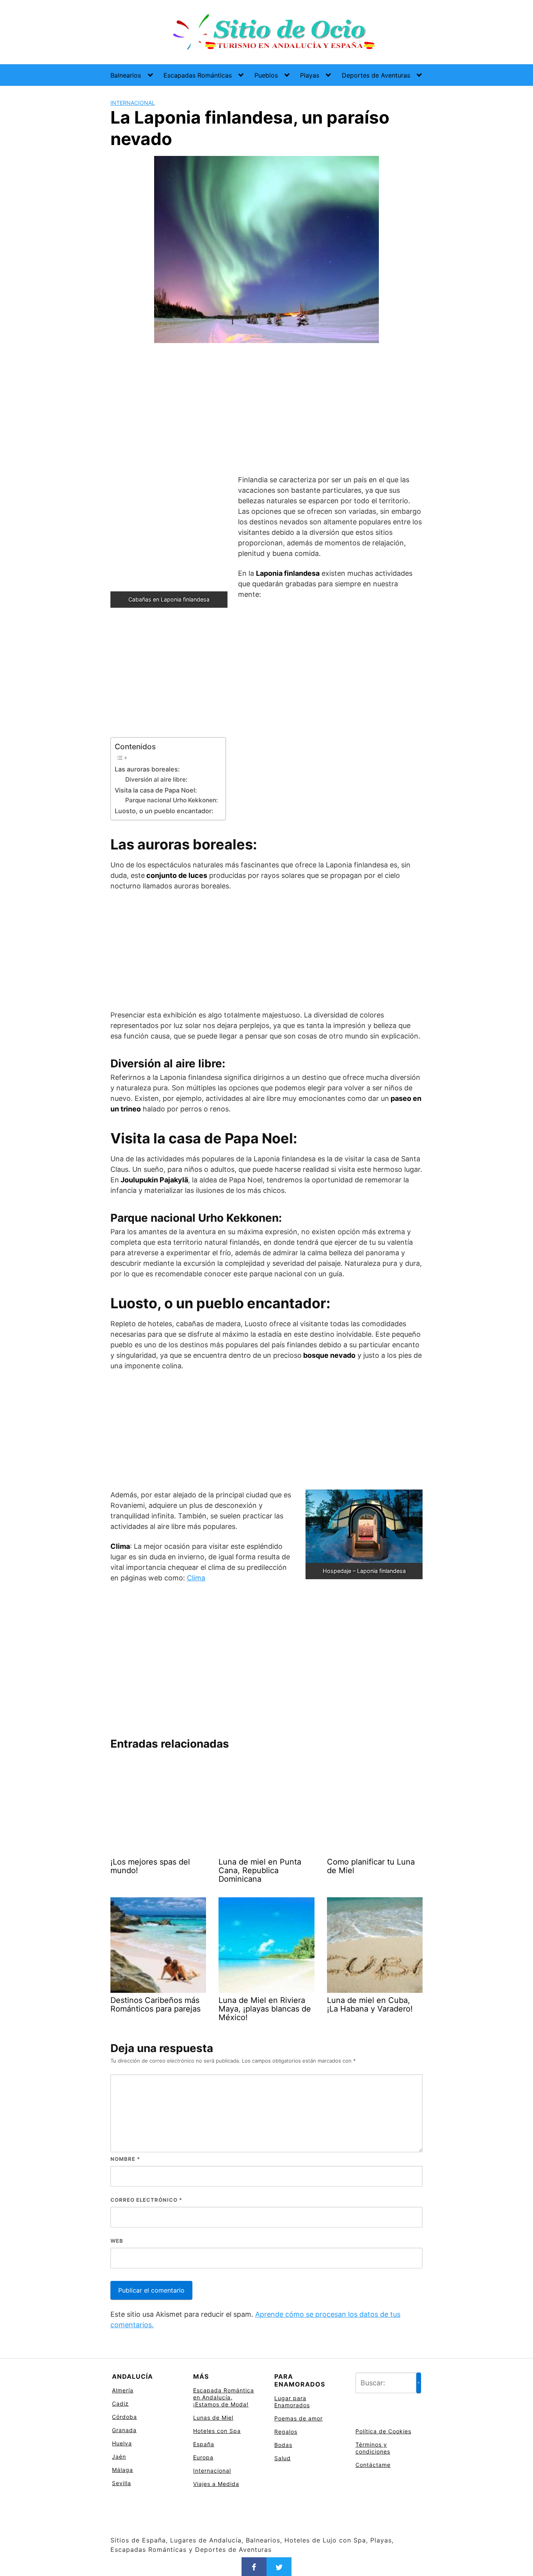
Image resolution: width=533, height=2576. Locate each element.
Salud (282, 2458)
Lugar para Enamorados (292, 2402)
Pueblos (266, 75)
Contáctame (373, 2465)
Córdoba (124, 2417)
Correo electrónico (146, 2200)
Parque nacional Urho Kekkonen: (171, 800)
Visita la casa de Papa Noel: (156, 790)
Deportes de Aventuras (376, 75)
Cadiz (120, 2403)
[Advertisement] (266, 410)
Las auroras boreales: (147, 769)
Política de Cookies (383, 2431)
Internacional (133, 103)
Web (117, 2241)
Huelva (122, 2443)
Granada (124, 2430)
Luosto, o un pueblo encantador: (164, 811)
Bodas (283, 2445)
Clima (196, 1578)
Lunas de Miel (213, 2418)
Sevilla (122, 2483)
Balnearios (126, 75)
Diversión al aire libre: (156, 779)
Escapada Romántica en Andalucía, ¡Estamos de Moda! (224, 2397)
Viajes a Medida (216, 2484)
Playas (310, 75)
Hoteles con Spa (217, 2431)
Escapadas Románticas (198, 75)
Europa (203, 2457)
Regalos (286, 2432)
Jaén (119, 2457)
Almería (123, 2390)
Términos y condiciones (373, 2448)
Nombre (125, 2159)
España (204, 2444)
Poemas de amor (298, 2418)
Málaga (123, 2470)
